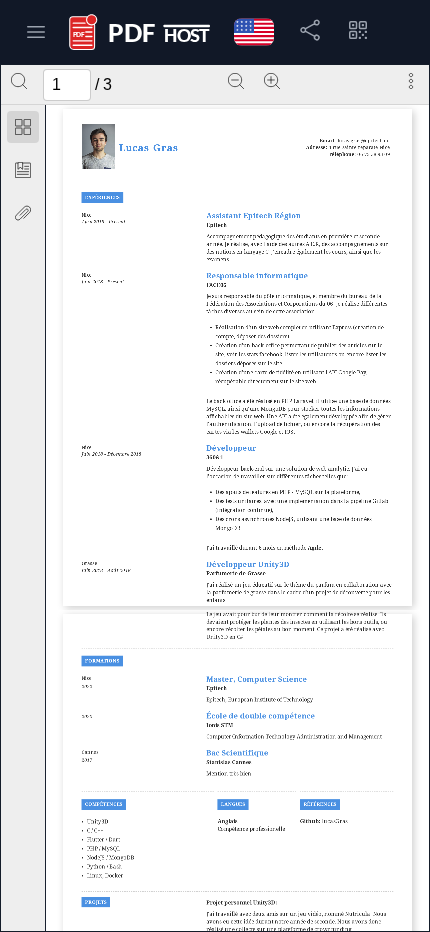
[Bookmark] (23, 170)
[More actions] (411, 81)
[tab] (23, 130)
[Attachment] (23, 213)
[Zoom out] (236, 81)
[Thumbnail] (23, 127)
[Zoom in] (272, 81)
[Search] (19, 81)
